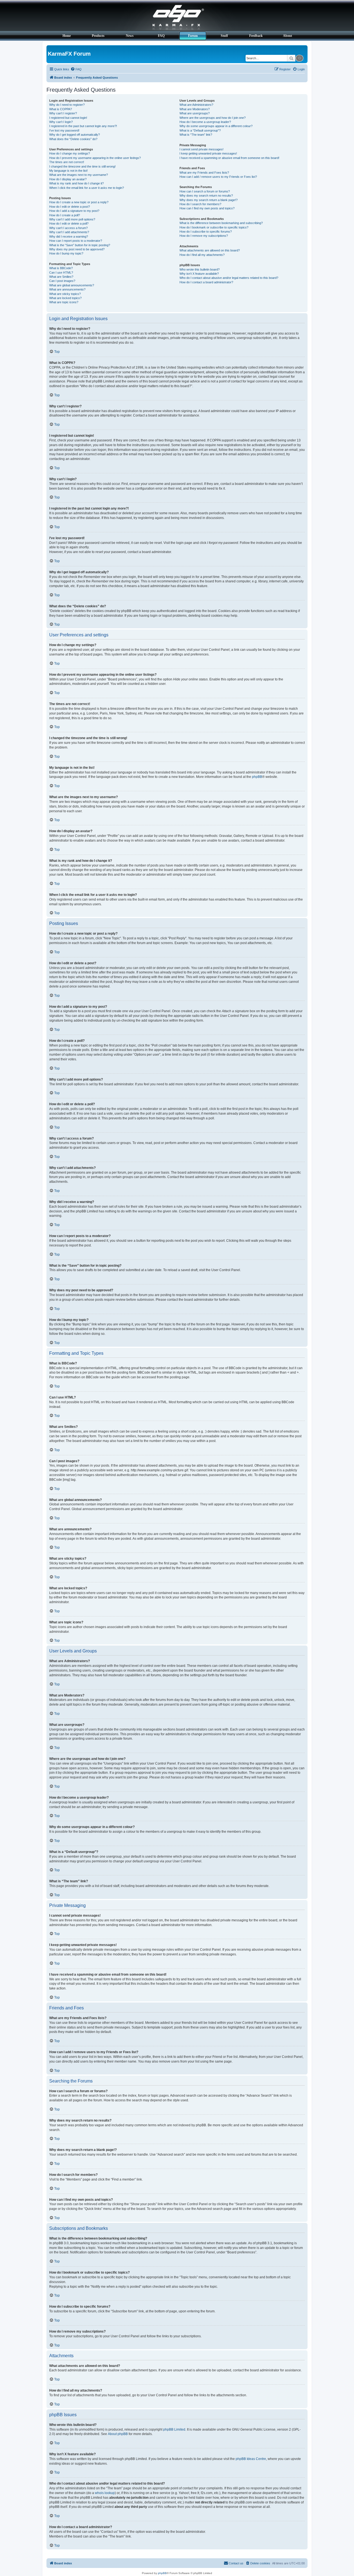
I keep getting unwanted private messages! (208, 153)
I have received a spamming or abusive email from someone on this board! (229, 158)
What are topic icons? (64, 302)
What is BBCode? (61, 268)
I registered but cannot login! (68, 118)
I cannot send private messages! (201, 149)
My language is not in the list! (68, 171)
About (287, 36)
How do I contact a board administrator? (206, 282)
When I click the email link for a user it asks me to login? (87, 188)
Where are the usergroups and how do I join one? (213, 118)
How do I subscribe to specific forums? (206, 232)
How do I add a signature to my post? (74, 211)
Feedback (256, 36)
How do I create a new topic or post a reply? (79, 202)
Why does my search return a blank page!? (209, 200)
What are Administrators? (196, 105)
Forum (193, 36)
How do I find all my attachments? (202, 255)
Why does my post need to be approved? (77, 249)
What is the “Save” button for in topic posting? (80, 245)
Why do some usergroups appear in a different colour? (216, 126)
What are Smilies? (61, 277)
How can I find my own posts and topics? (207, 208)
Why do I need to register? (67, 105)
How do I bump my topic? (66, 253)
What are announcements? (67, 289)
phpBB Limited (174, 2430)
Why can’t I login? (61, 122)
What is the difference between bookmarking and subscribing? (221, 223)
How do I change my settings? (70, 153)
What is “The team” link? (196, 135)
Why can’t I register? (63, 113)
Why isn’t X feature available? (199, 274)
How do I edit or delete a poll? (69, 223)
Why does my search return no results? (206, 196)
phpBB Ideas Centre (251, 2459)
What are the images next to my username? (79, 175)
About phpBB (118, 2434)
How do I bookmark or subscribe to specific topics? (214, 227)
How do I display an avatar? (68, 179)
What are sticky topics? (65, 294)
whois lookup (105, 2493)
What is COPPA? (61, 109)
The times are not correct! (67, 162)
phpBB (257, 777)
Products (98, 36)
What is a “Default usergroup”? (200, 130)
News (130, 36)
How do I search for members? (200, 204)
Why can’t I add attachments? (69, 232)
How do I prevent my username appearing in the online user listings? (95, 158)
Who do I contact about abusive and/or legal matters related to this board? (229, 278)
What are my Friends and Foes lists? (204, 173)
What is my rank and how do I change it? (76, 183)
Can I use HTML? (61, 272)
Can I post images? (62, 281)
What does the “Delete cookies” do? (73, 139)
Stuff (224, 36)
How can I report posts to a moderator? (76, 241)
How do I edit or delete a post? (70, 207)
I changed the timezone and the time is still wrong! (82, 166)
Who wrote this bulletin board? (200, 269)
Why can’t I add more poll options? (72, 219)
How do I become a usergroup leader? (205, 122)
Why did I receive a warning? (69, 236)
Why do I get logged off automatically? (75, 135)
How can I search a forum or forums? (205, 191)
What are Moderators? (195, 109)
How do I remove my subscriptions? (204, 236)
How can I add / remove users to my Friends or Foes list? (218, 177)
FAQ (161, 36)
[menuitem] (76, 69)
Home (67, 36)
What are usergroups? (195, 113)
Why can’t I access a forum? (68, 228)
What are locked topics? (65, 298)
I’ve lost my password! (64, 130)
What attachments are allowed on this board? (210, 250)
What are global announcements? (72, 285)
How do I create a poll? (65, 215)
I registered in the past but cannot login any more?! (83, 126)
